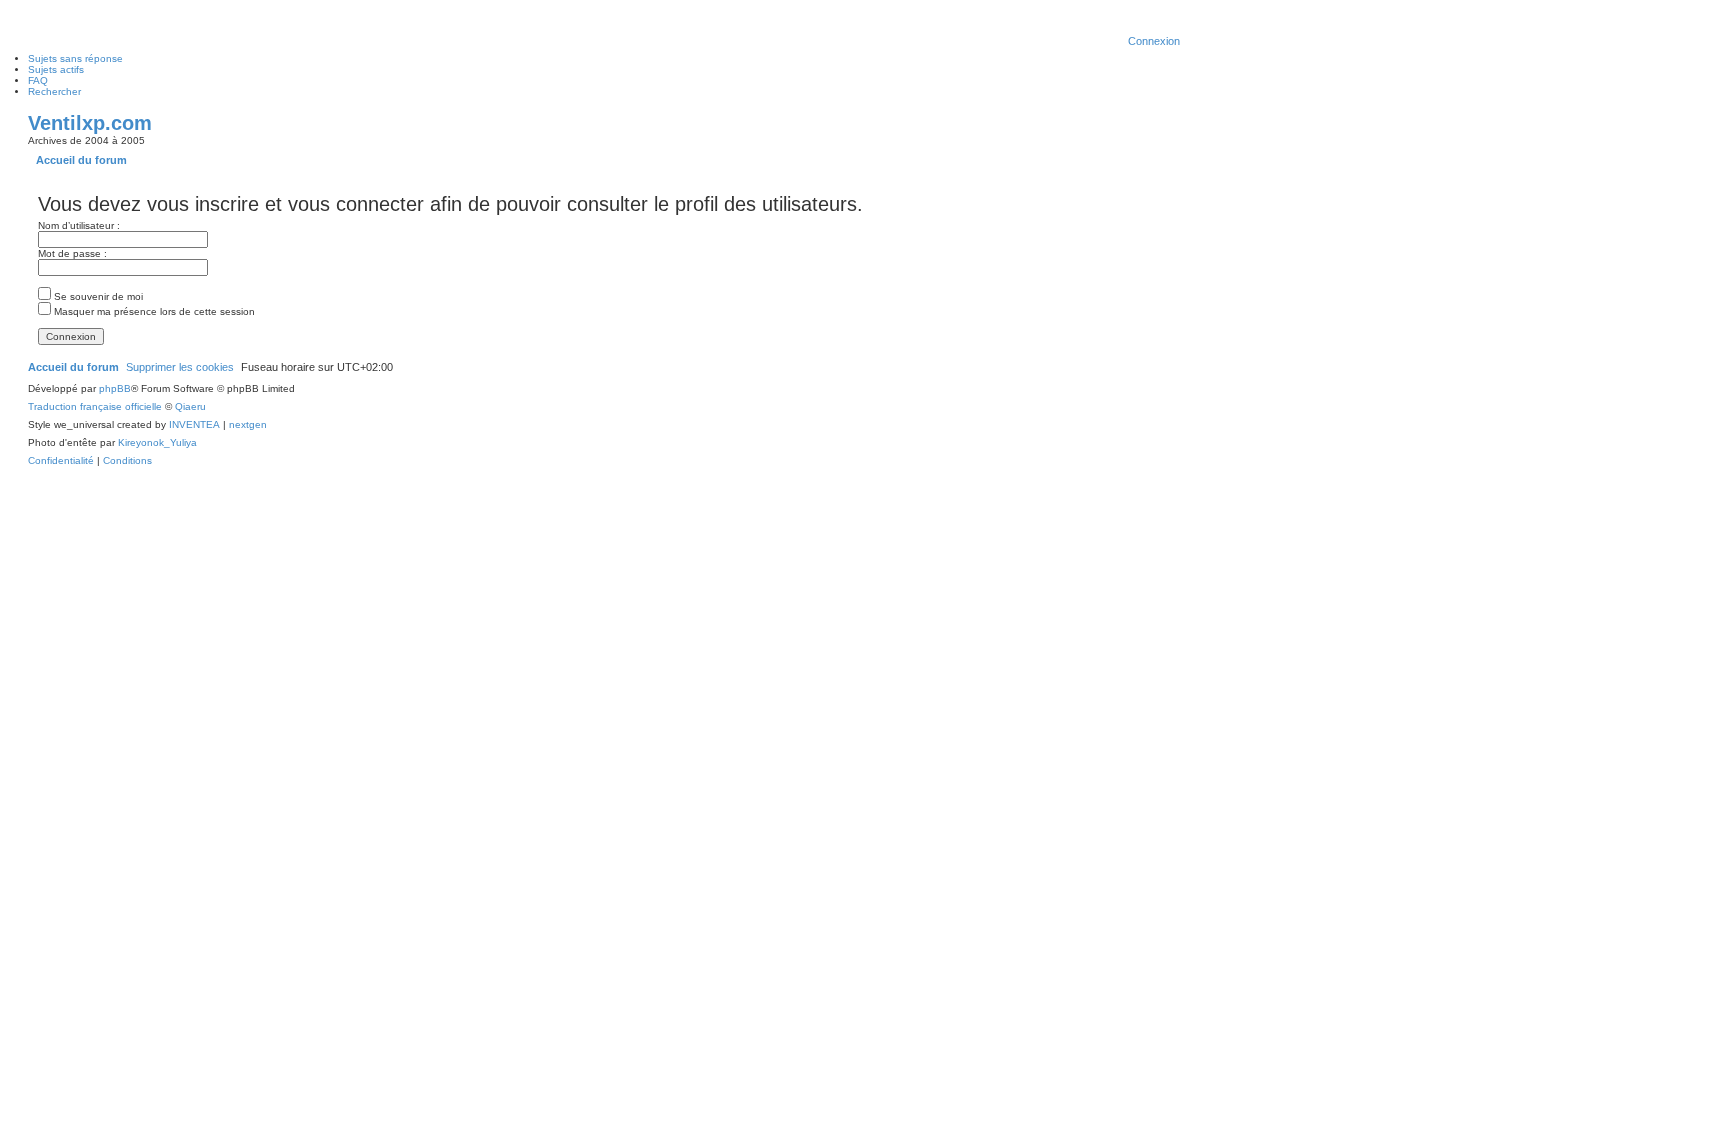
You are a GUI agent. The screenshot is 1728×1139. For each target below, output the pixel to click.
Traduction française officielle (95, 406)
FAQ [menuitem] (38, 80)
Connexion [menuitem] (1154, 41)
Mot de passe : (72, 253)
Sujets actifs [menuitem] (56, 69)
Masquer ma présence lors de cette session (153, 311)
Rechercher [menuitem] (54, 91)
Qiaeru (190, 406)
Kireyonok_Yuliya (157, 442)
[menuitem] (61, 461)
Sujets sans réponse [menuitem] (75, 58)
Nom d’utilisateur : (79, 225)
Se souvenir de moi (97, 296)
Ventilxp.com (90, 123)
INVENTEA (194, 424)
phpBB (115, 388)
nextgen (248, 424)
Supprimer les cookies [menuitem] (180, 367)
